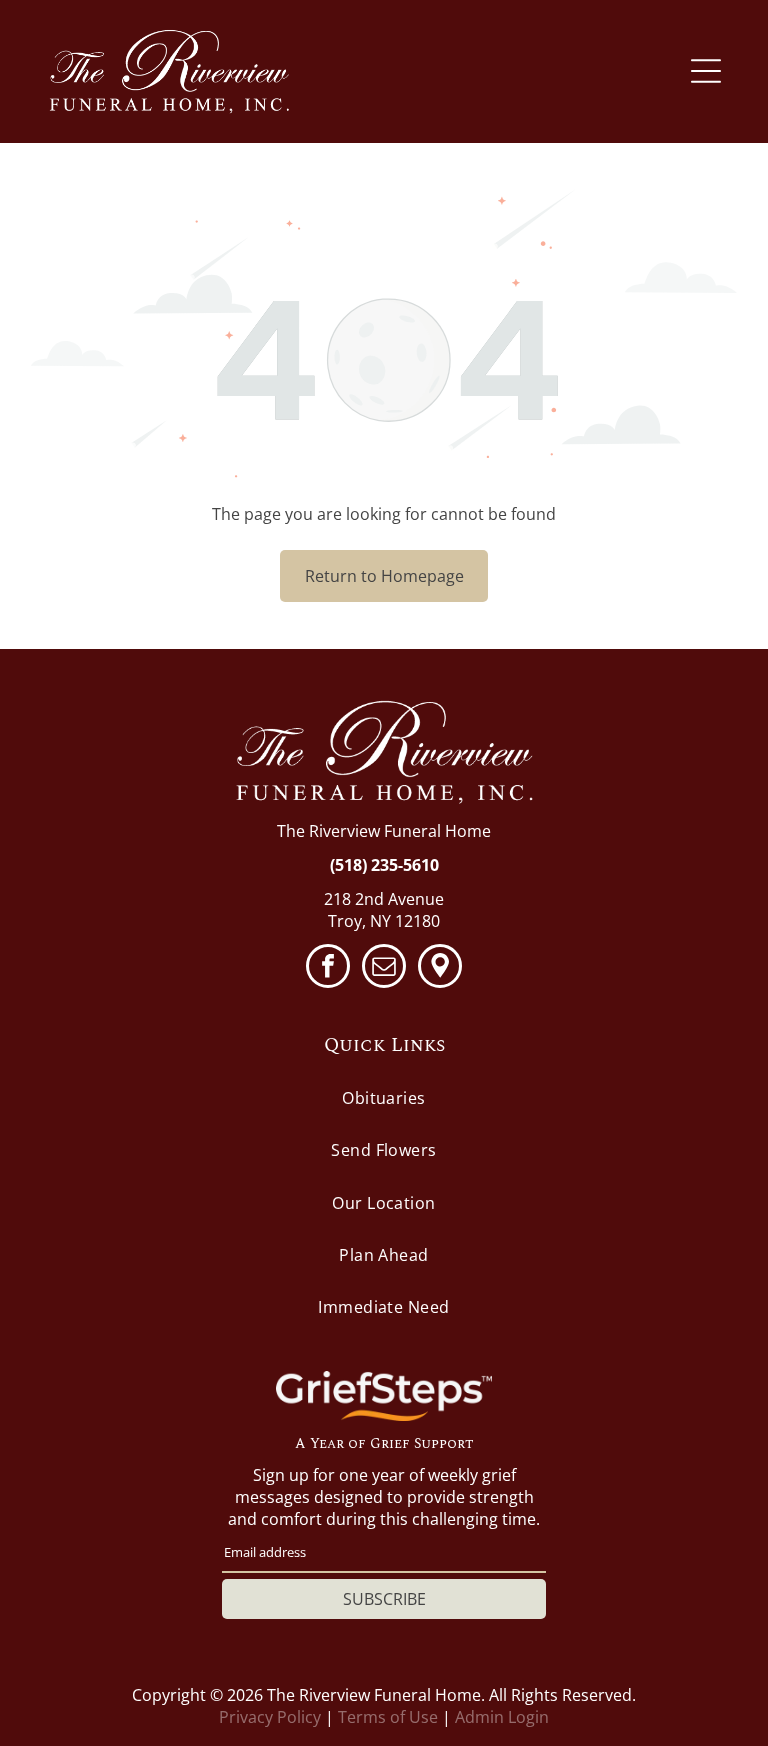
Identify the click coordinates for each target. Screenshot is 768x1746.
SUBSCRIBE (384, 1599)
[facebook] (328, 968)
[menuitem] (384, 1098)
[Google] (440, 968)
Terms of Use (388, 1717)
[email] (384, 968)
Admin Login (502, 1717)
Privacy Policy (270, 1717)
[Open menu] (706, 71)
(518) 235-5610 (384, 865)
